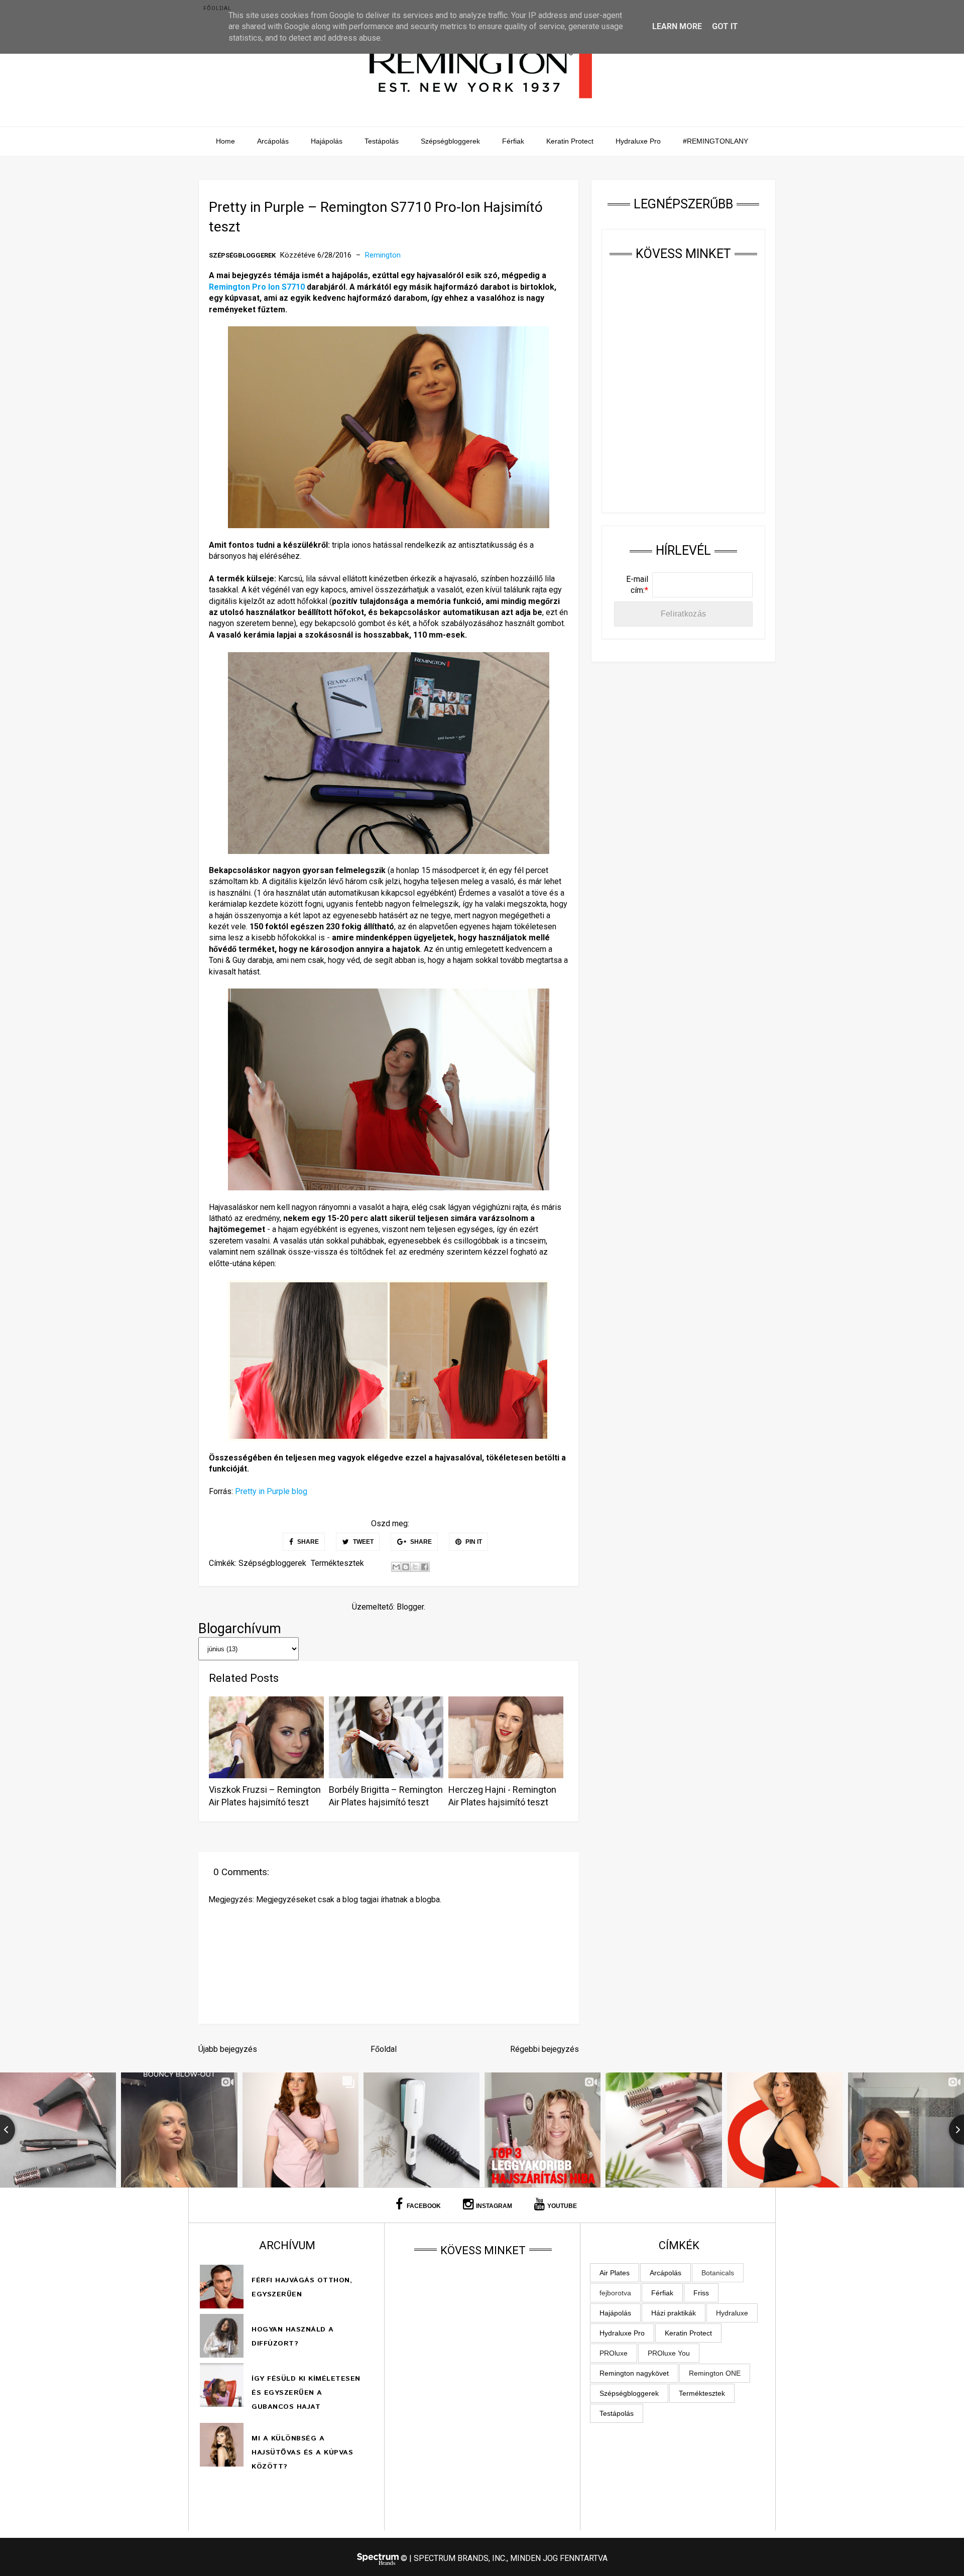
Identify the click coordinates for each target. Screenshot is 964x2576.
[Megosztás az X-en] (415, 1567)
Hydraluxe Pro (638, 141)
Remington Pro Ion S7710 (257, 287)
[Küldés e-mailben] (396, 1567)
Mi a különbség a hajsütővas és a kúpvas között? (302, 2452)
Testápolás (382, 141)
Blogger (410, 1607)
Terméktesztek (337, 1563)
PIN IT (473, 1542)
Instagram (494, 2206)
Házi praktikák (674, 2313)
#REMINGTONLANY (715, 141)
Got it (725, 26)
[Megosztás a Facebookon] (425, 1567)
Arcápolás (273, 141)
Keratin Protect (570, 141)
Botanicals (718, 2273)
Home (225, 141)
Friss (701, 2293)
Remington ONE (715, 2373)
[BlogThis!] (406, 1567)
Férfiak (513, 141)
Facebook (423, 2206)
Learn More (677, 26)
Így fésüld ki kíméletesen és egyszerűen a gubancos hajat (306, 2393)
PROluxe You (669, 2353)
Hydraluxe (732, 2313)
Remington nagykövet (634, 2373)
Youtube (562, 2206)
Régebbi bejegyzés (545, 2049)
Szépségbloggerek (450, 141)
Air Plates (615, 2273)
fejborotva (615, 2293)
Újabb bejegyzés (228, 2049)
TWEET (363, 1542)
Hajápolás (327, 141)
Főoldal (217, 8)
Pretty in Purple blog (271, 1491)
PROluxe (614, 2353)
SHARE (307, 1542)
